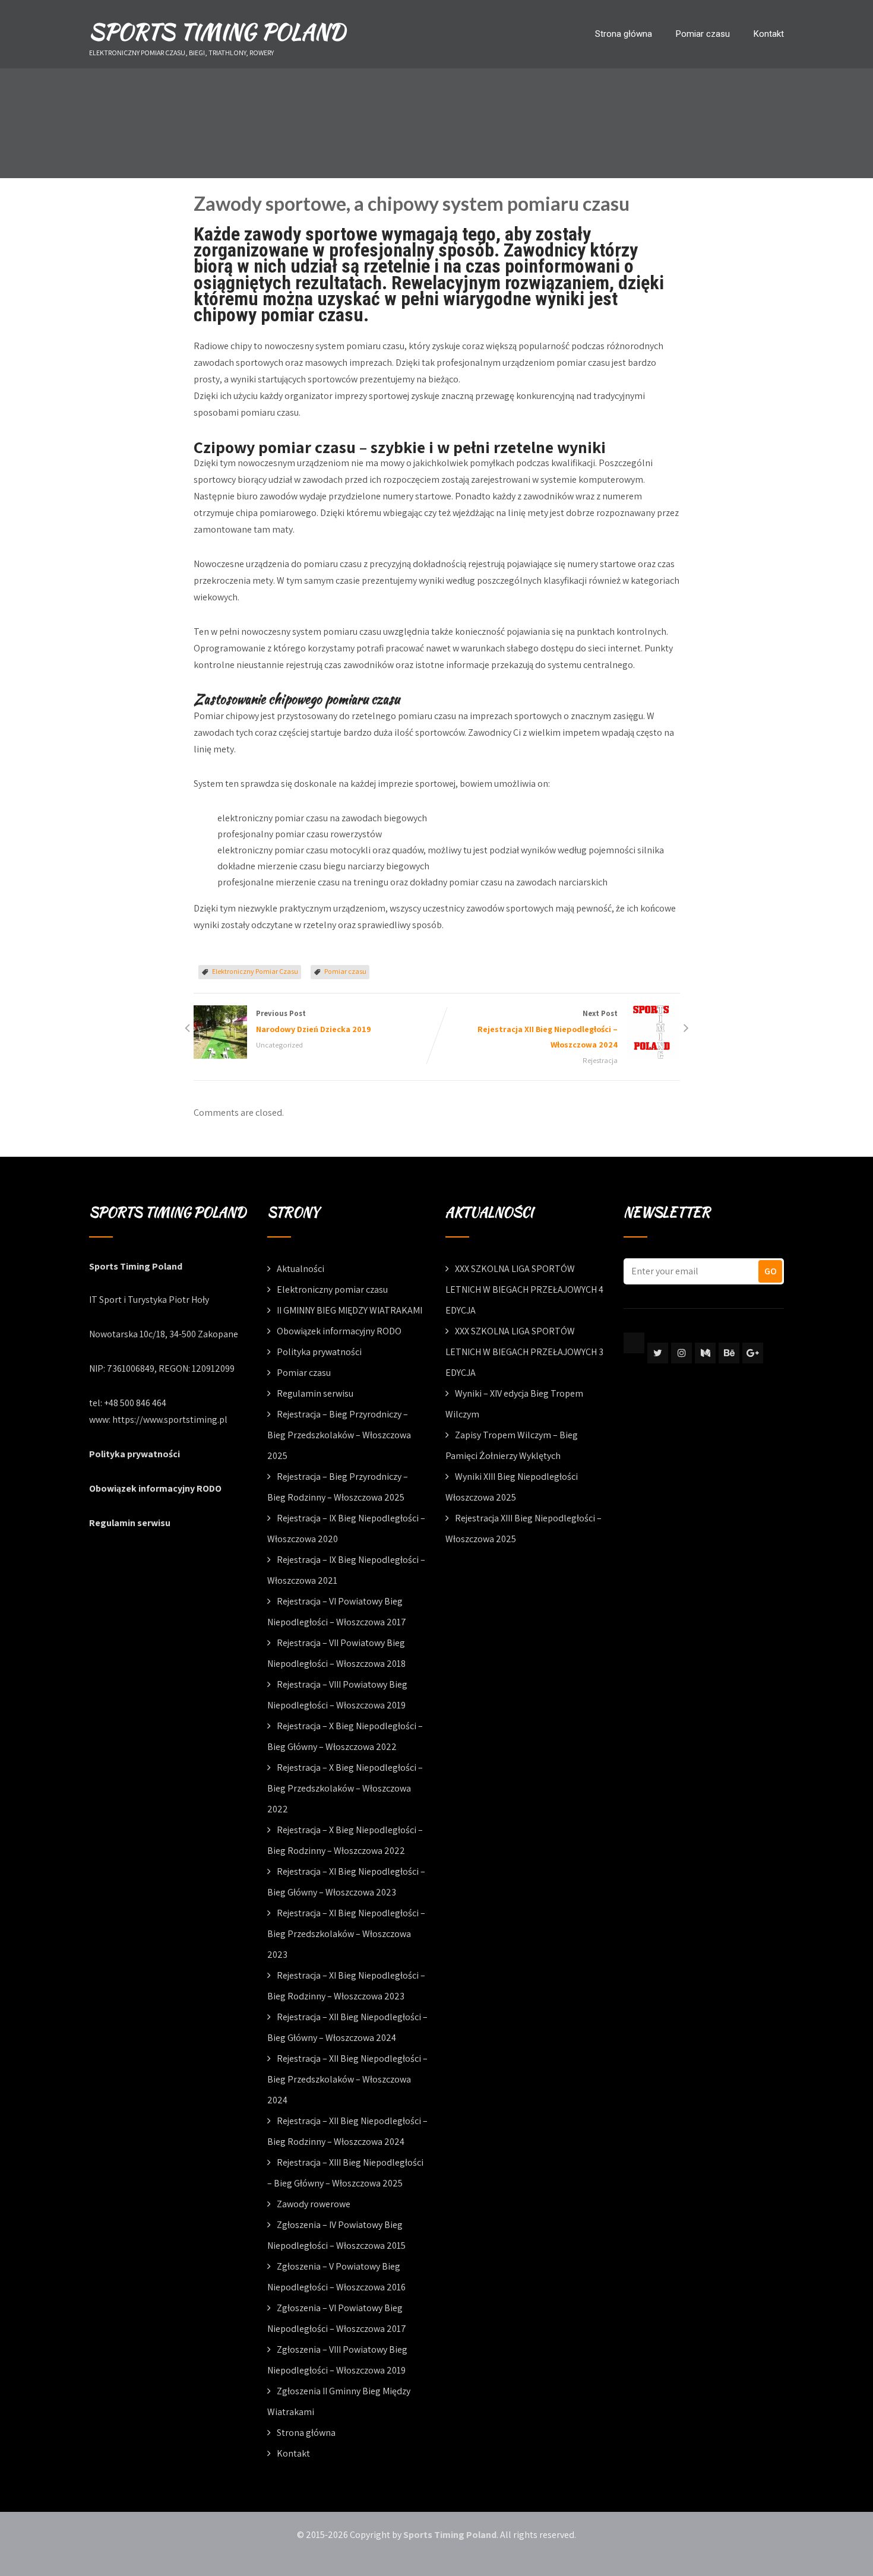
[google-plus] (753, 1353)
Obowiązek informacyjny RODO (155, 1488)
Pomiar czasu (703, 34)
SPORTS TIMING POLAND (217, 31)
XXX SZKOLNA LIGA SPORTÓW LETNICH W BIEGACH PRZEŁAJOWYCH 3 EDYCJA (524, 1352)
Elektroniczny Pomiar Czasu (255, 971)
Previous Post (314, 1021)
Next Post (548, 1029)
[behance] (729, 1353)
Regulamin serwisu (130, 1523)
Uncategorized (279, 1045)
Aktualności (301, 1269)
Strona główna (624, 34)
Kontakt (769, 34)
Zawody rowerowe (314, 2204)
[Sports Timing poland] (634, 1343)
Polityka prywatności (135, 1454)
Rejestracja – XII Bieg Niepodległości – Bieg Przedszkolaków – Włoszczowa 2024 (347, 2079)
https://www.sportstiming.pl (170, 1420)
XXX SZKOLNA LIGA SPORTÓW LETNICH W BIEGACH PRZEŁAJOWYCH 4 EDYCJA (524, 1289)
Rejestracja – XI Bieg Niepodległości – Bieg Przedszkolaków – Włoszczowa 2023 (346, 1934)
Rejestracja (600, 1060)
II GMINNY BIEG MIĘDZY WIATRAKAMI (349, 1310)
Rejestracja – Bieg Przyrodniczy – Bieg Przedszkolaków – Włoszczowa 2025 (339, 1435)
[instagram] (681, 1353)
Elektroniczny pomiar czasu (332, 1289)
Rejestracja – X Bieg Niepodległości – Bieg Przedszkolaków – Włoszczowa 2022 (345, 1788)
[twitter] (658, 1353)
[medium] (705, 1353)
